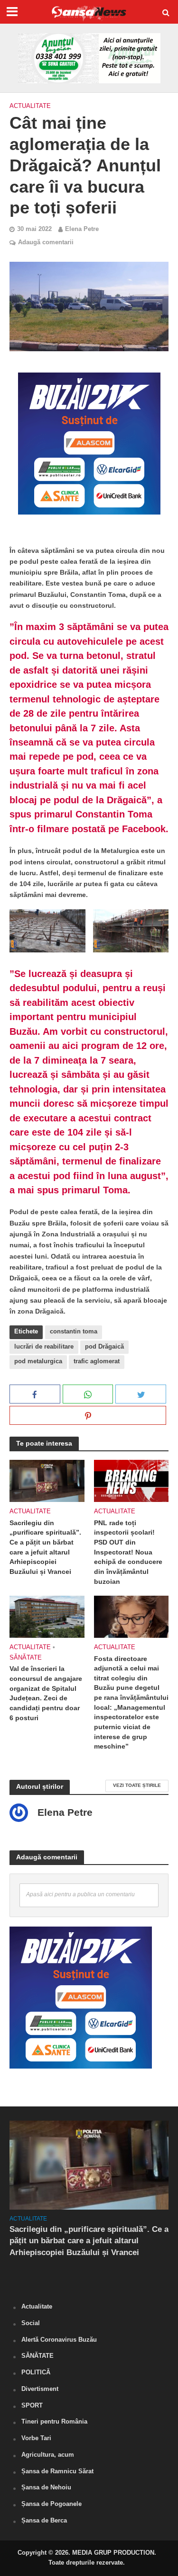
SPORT (32, 2405)
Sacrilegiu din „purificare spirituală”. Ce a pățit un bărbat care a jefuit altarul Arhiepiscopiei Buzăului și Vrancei (45, 1547)
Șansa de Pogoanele (52, 2504)
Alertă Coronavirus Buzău (59, 2340)
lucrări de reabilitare (44, 1347)
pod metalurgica (38, 1361)
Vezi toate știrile (137, 1785)
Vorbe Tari (36, 2438)
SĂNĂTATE (26, 1658)
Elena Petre (82, 229)
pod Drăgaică (104, 1347)
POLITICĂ (36, 2372)
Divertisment (40, 2389)
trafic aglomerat (97, 1361)
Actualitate (30, 106)
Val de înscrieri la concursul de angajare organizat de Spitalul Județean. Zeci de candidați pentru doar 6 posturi (46, 1693)
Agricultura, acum (48, 2455)
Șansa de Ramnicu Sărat (57, 2471)
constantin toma (74, 1332)
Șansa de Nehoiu (46, 2487)
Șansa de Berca (44, 2520)
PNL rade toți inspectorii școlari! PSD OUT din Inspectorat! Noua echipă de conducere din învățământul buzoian (128, 1552)
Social (31, 2323)
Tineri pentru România (54, 2421)
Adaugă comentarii (46, 242)
